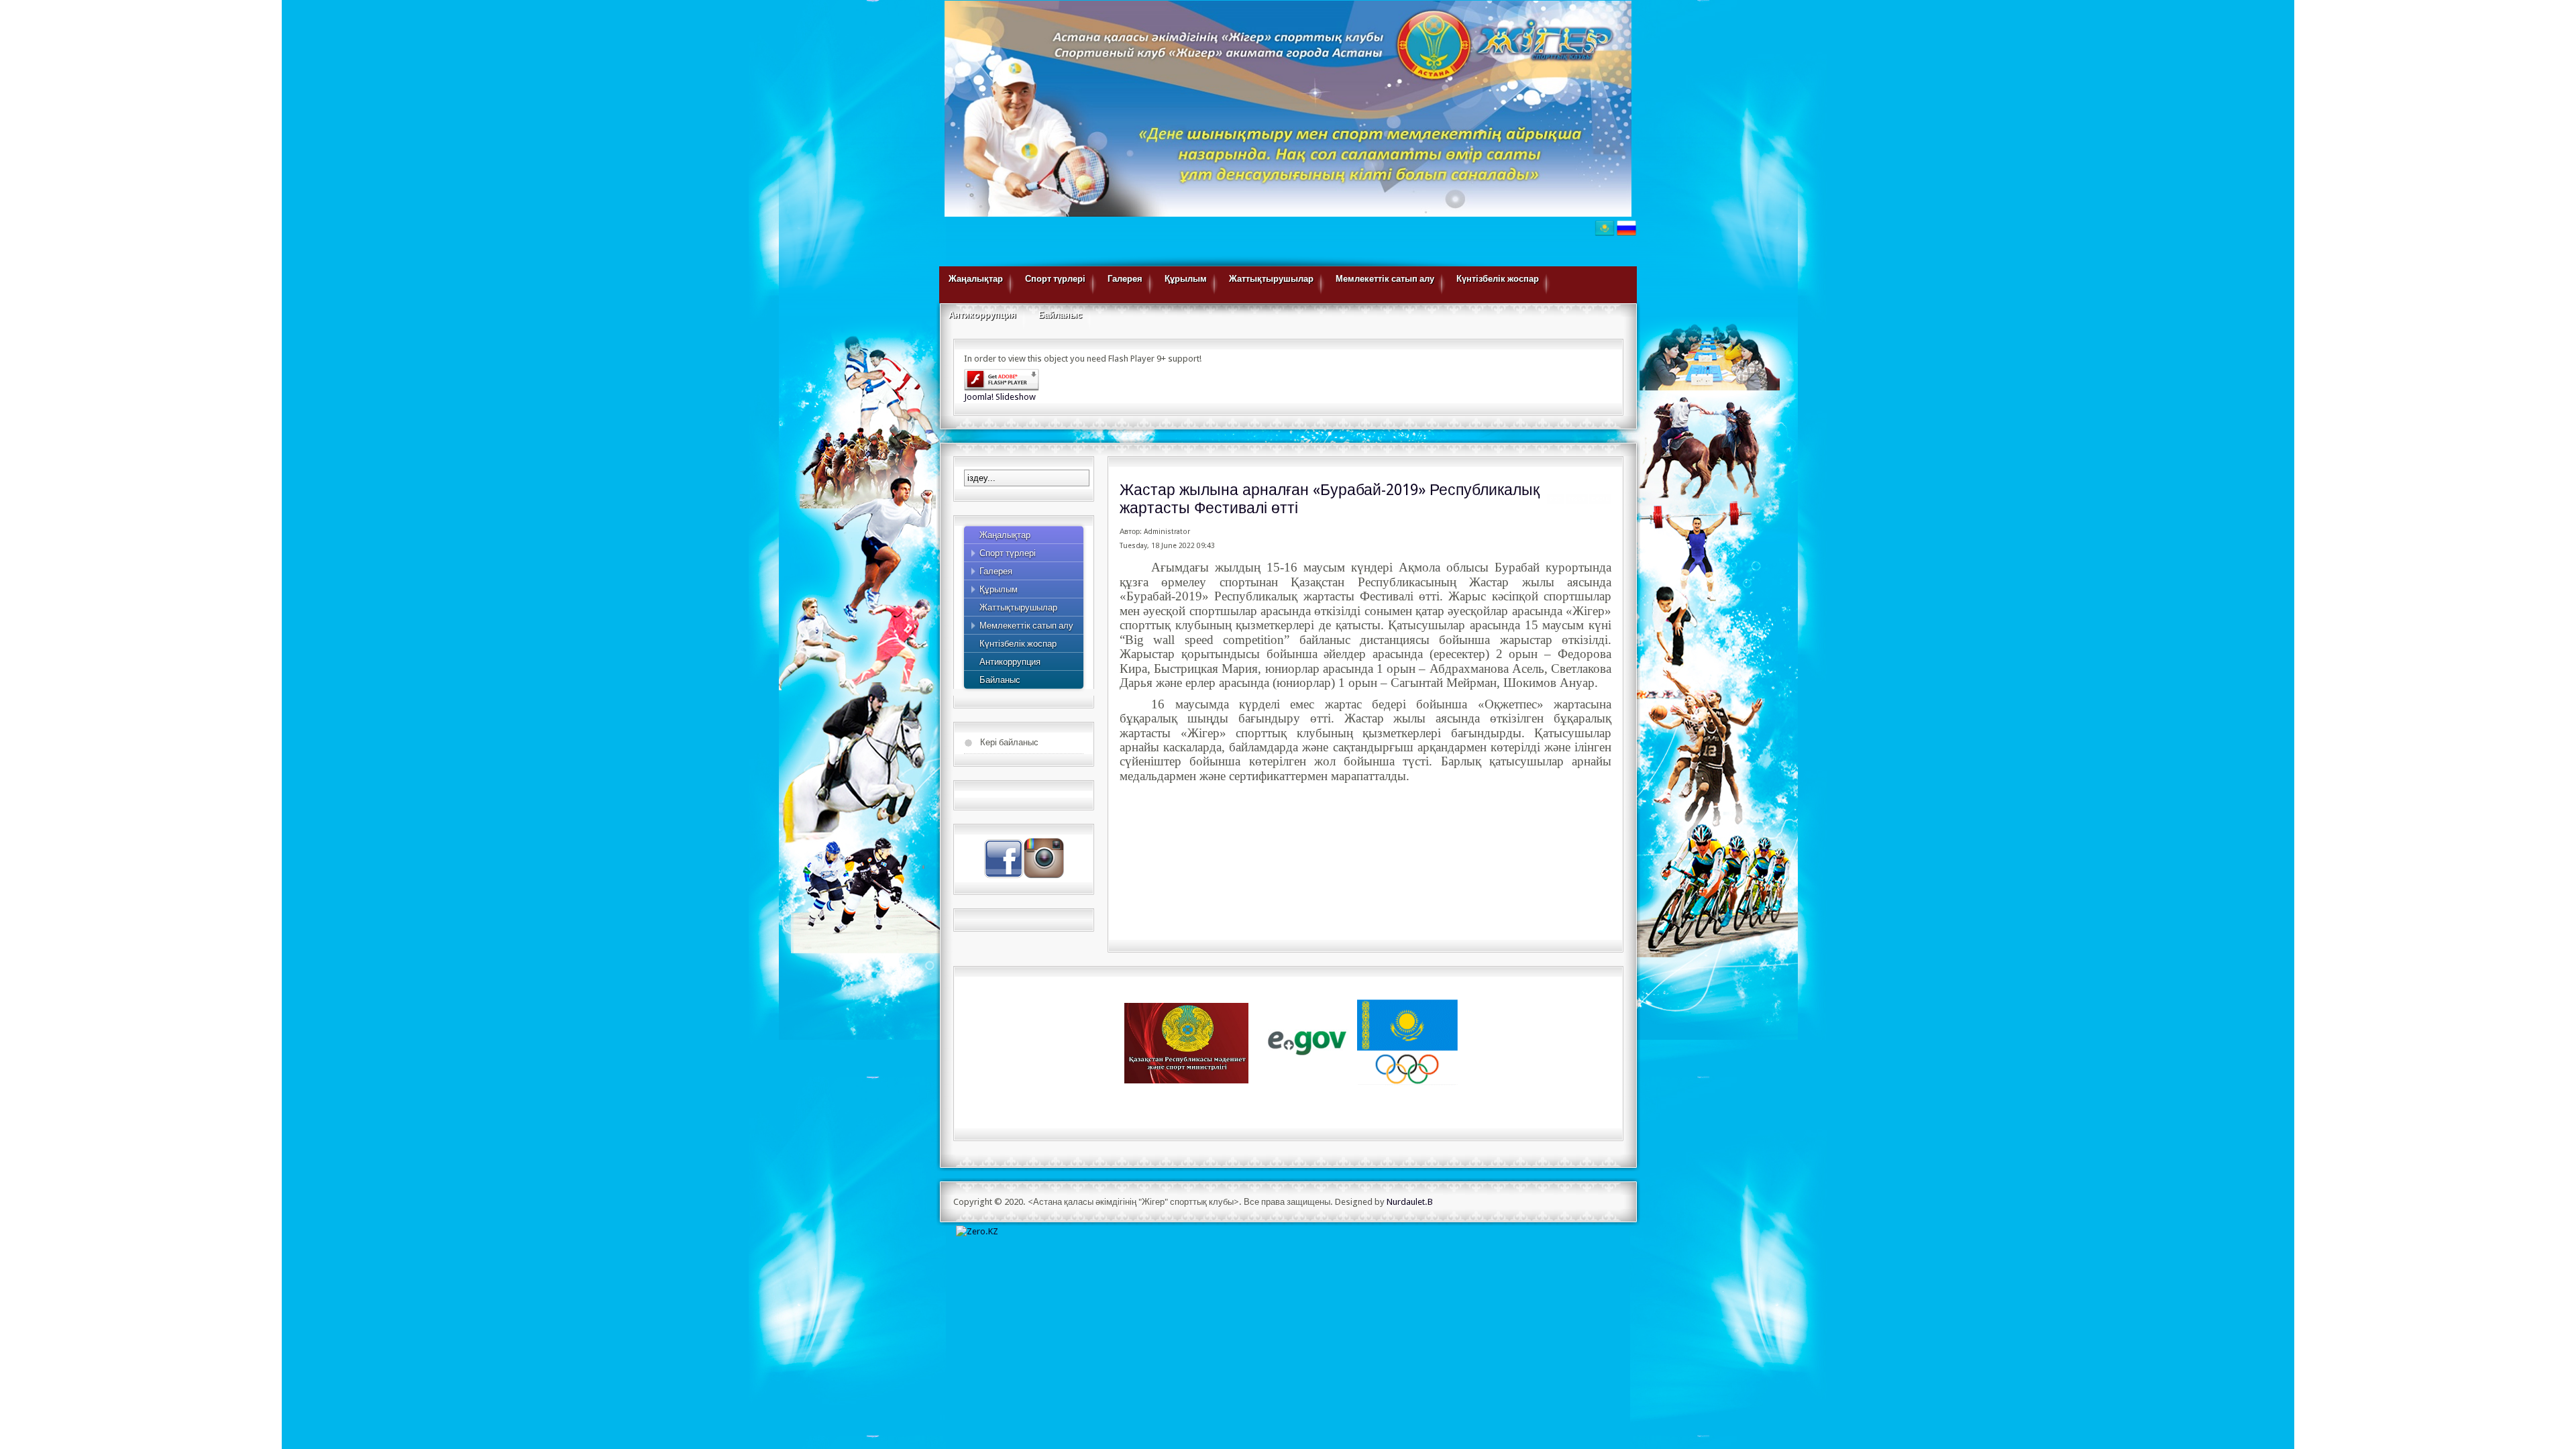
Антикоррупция (982, 315)
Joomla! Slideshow (1000, 397)
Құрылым (1186, 279)
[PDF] (1556, 501)
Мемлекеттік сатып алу (1385, 279)
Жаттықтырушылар (1271, 279)
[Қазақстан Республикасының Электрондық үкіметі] (1308, 1042)
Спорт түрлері (1055, 279)
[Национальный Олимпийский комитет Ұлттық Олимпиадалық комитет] (1407, 1042)
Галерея (1125, 279)
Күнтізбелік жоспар (1498, 279)
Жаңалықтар (976, 279)
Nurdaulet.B (1410, 1202)
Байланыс (1060, 315)
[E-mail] (1600, 501)
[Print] (1577, 501)
